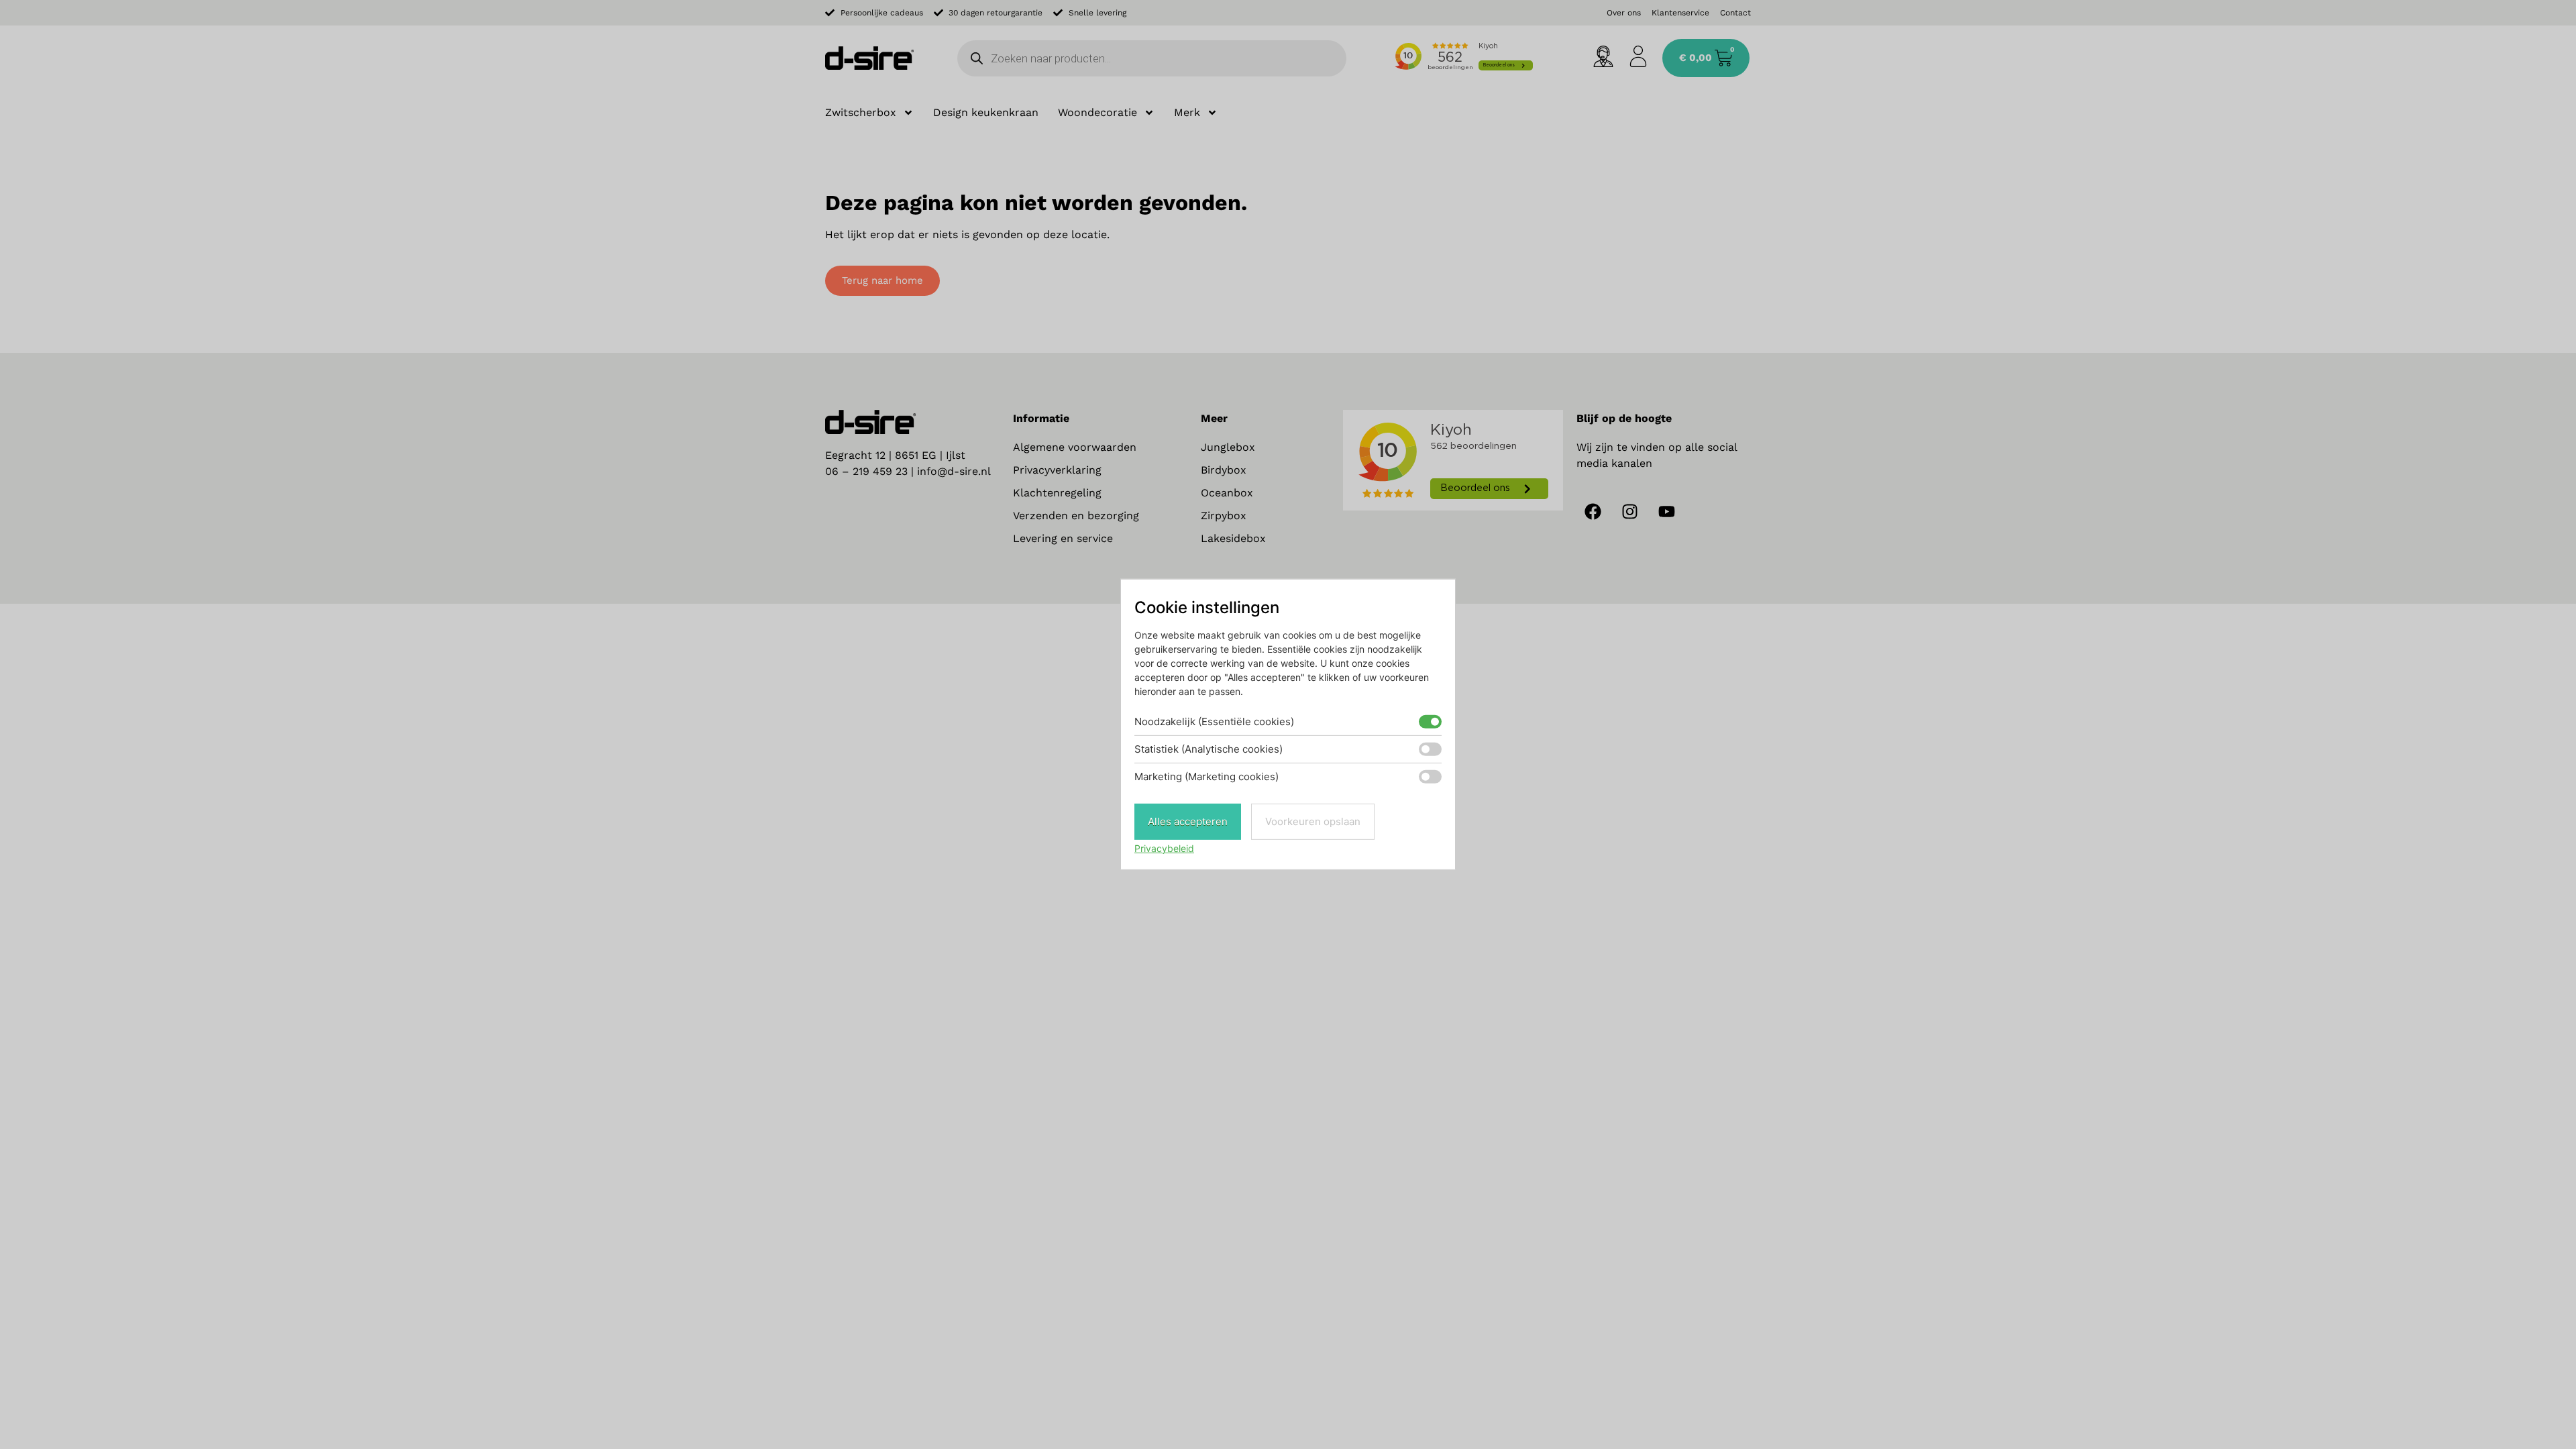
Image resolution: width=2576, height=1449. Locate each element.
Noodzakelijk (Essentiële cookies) (1214, 721)
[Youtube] (1667, 512)
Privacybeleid (1164, 848)
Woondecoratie (1097, 112)
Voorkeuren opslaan (1313, 821)
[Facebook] (1593, 512)
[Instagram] (1630, 512)
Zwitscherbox (861, 112)
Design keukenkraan (986, 112)
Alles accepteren (1188, 821)
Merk (1187, 112)
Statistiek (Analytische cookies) (1209, 749)
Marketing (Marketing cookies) (1206, 776)
